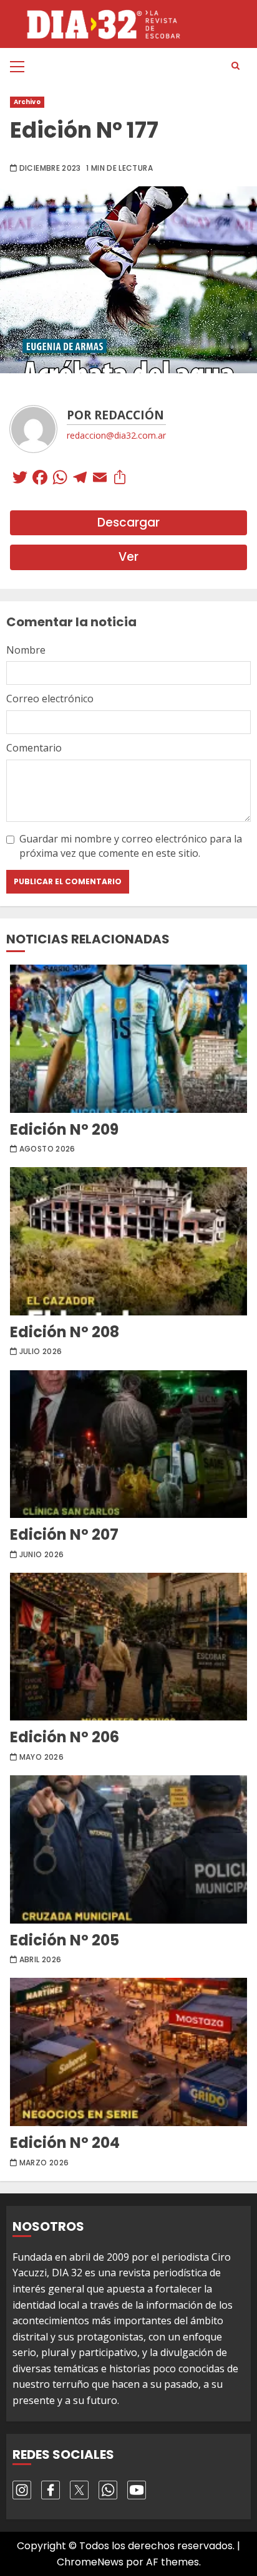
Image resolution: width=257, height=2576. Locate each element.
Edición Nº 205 (128, 1849)
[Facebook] (40, 479)
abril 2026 (41, 1960)
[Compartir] (120, 479)
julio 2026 (41, 1352)
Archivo (27, 102)
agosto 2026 (47, 1149)
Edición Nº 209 (128, 1039)
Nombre (26, 650)
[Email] (100, 479)
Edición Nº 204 (128, 2052)
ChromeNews (90, 2562)
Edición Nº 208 (128, 1241)
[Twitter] (20, 479)
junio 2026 (42, 1555)
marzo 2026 (44, 2163)
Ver (128, 557)
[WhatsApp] (60, 479)
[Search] (235, 66)
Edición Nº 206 (128, 1647)
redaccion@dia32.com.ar (116, 435)
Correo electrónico (50, 699)
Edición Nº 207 (128, 1444)
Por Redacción (115, 415)
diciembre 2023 (50, 168)
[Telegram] (80, 479)
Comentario (34, 748)
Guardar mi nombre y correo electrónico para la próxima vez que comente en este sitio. (131, 846)
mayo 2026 (41, 1757)
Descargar (128, 522)
